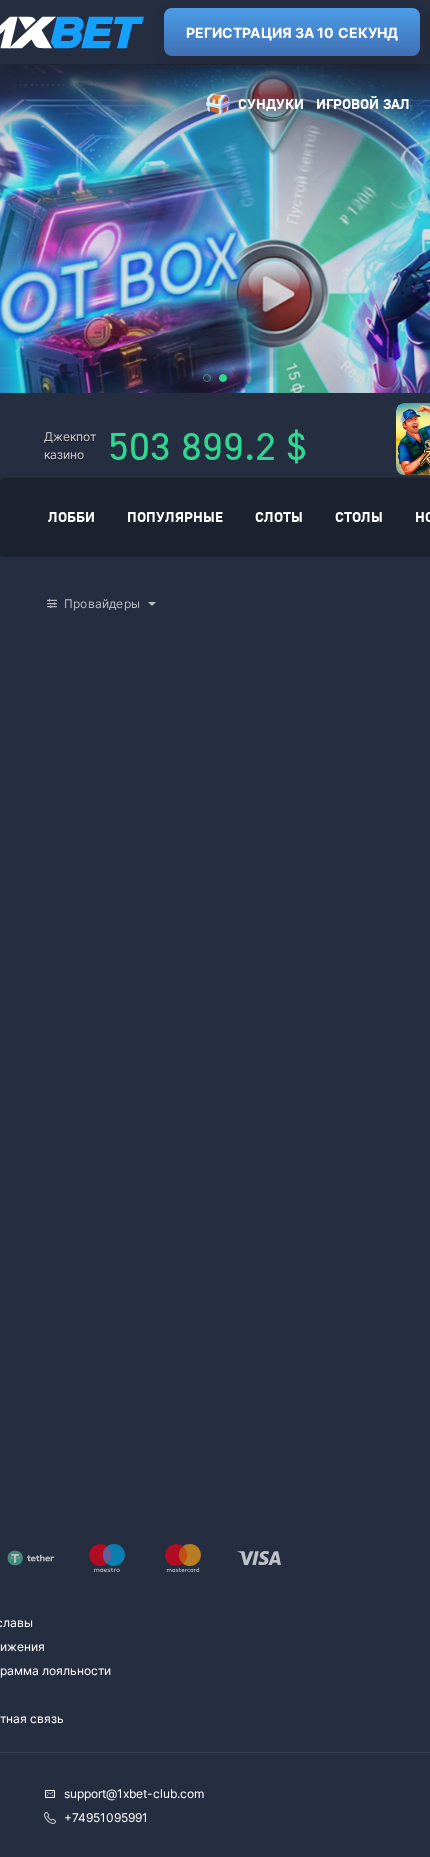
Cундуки (271, 103)
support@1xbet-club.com (134, 1793)
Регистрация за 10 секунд (292, 32)
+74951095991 (106, 1817)
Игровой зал (363, 103)
